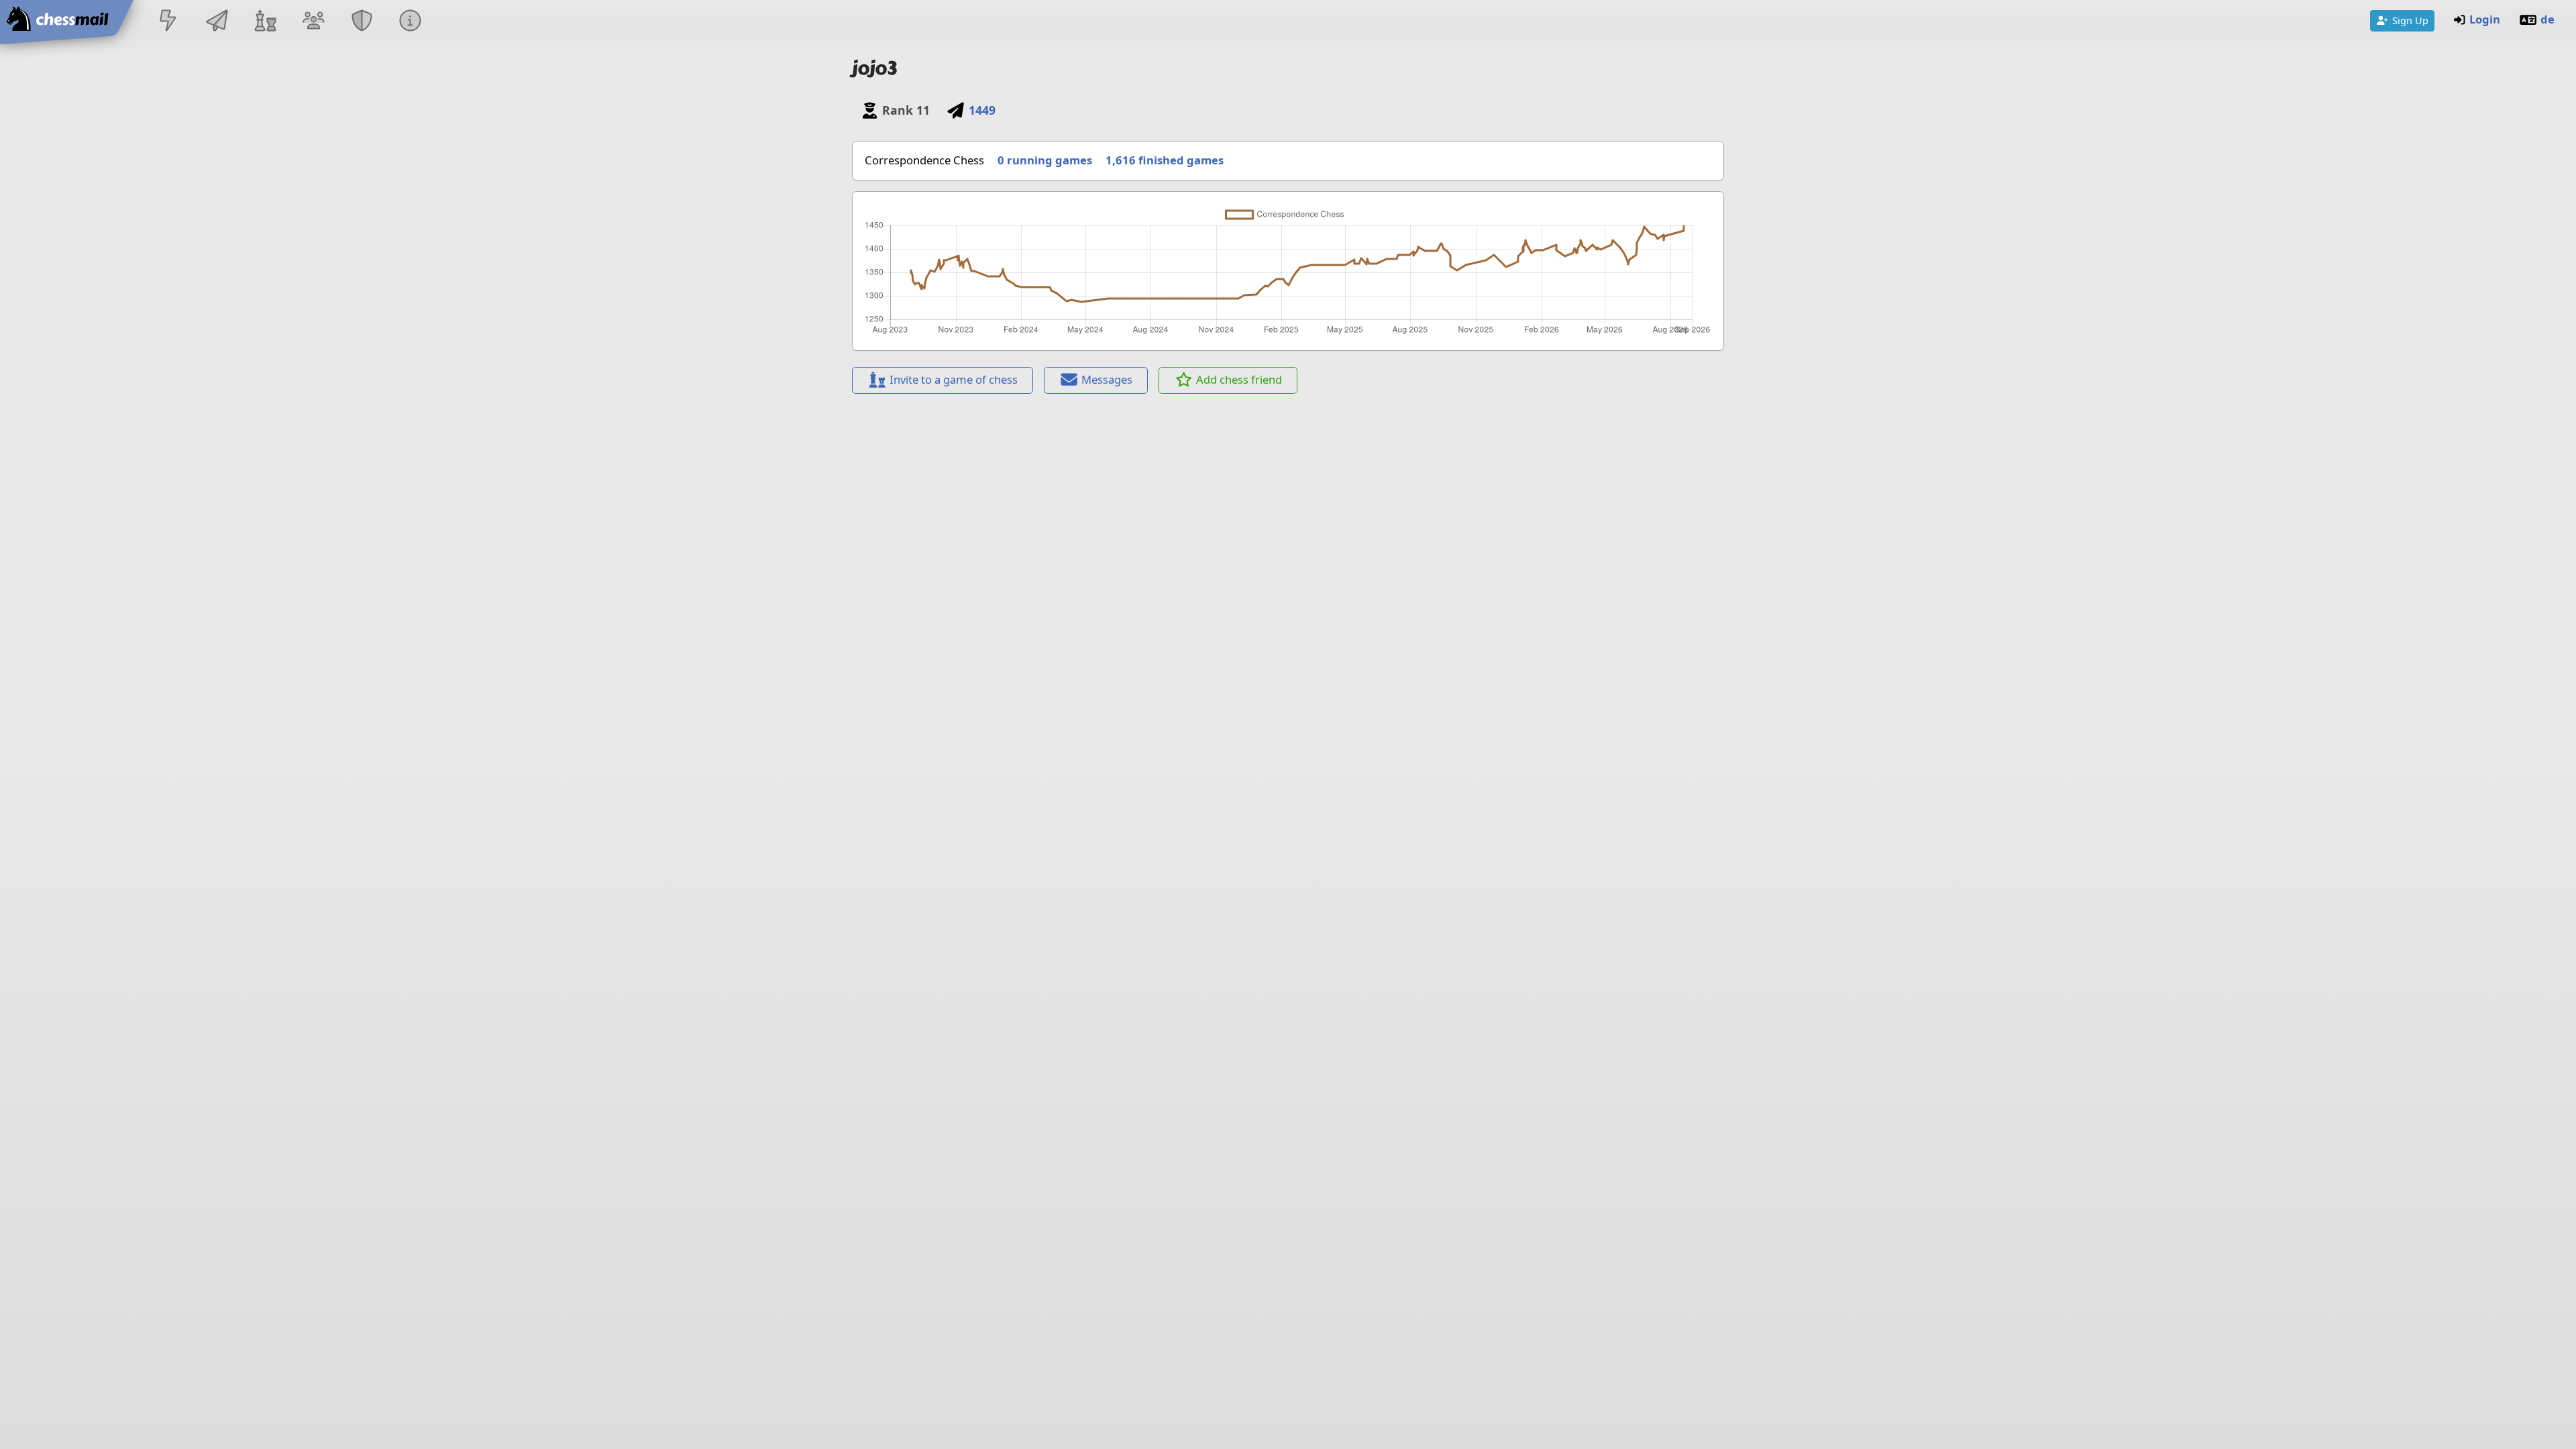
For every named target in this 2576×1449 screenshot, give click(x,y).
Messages (1107, 379)
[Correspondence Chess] (217, 22)
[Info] (411, 22)
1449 (982, 110)
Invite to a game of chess (954, 379)
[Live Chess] (168, 22)
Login (2485, 19)
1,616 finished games (1165, 160)
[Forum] (313, 22)
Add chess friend (1239, 379)
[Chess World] (265, 22)
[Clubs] (362, 22)
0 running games (1045, 160)
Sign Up (2410, 20)
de (2547, 19)
